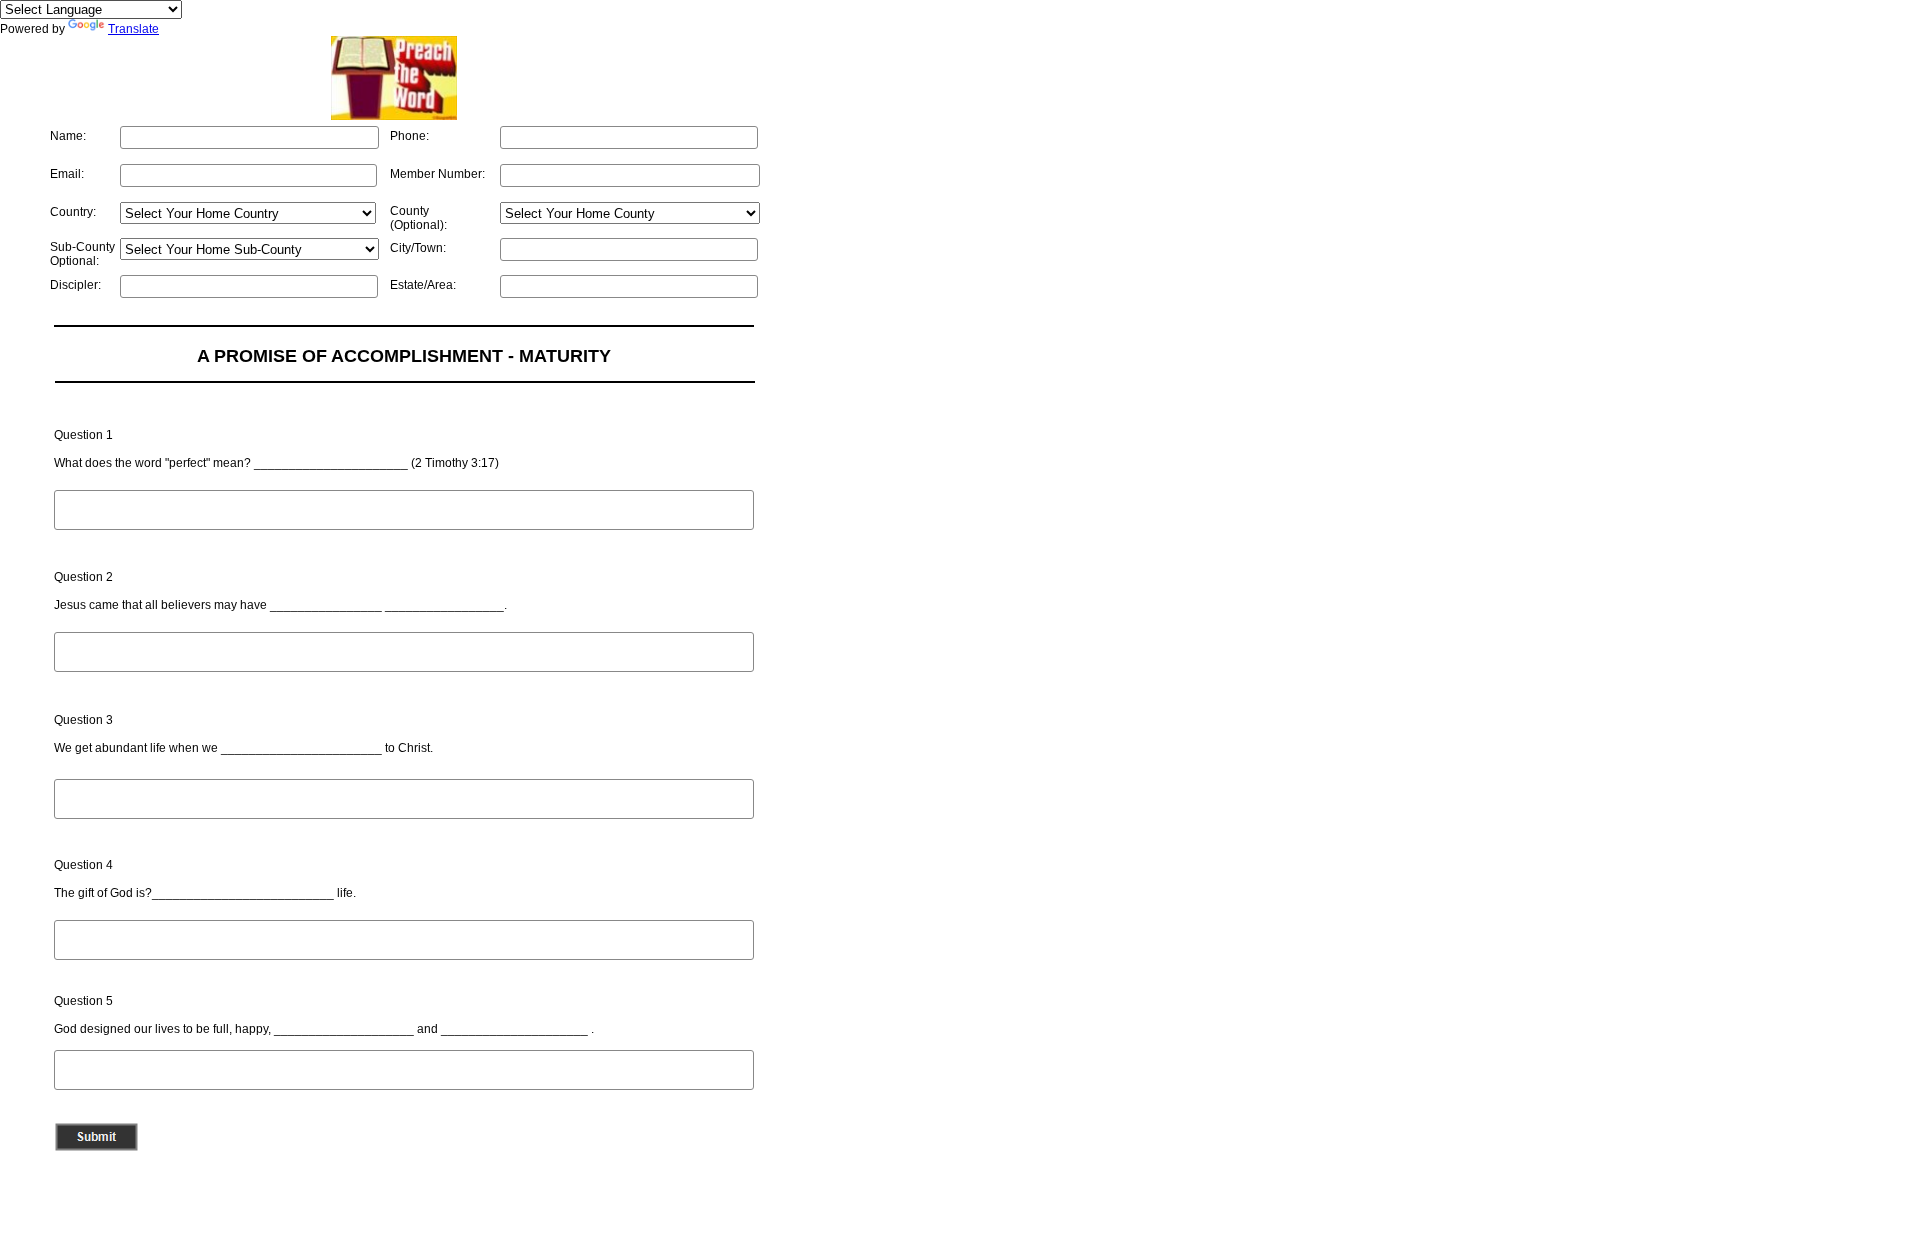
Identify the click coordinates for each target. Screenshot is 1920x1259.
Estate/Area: (423, 285)
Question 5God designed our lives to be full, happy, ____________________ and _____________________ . (324, 1015)
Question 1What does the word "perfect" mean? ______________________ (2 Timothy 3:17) (276, 449)
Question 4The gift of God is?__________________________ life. (205, 879)
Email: (67, 174)
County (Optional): (418, 218)
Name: (68, 136)
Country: (73, 212)
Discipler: (75, 285)
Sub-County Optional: (82, 254)
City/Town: (418, 248)
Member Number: (437, 174)
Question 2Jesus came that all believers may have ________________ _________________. (280, 591)
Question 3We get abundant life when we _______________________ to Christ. (243, 734)
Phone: (409, 136)
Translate (133, 29)
